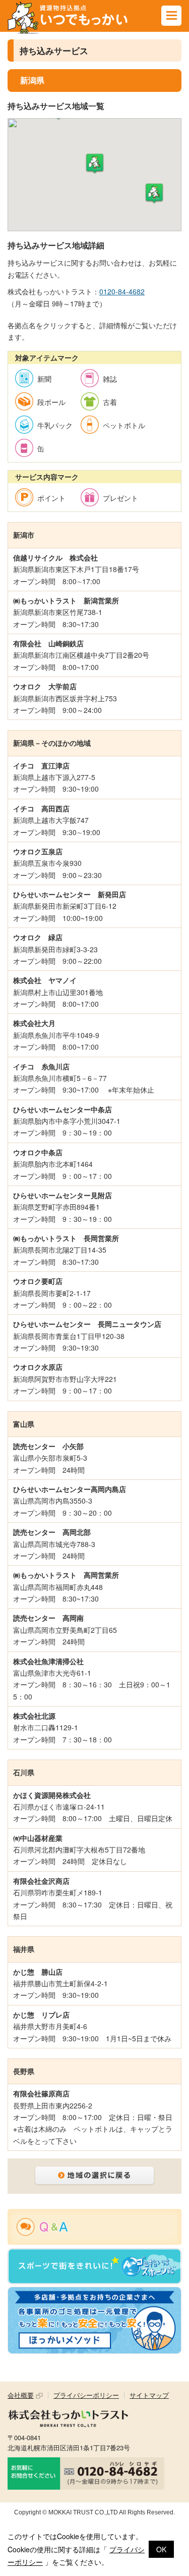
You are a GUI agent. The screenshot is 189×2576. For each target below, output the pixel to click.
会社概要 (21, 2395)
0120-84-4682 (122, 291)
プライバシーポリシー (86, 2395)
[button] (95, 164)
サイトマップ (149, 2395)
